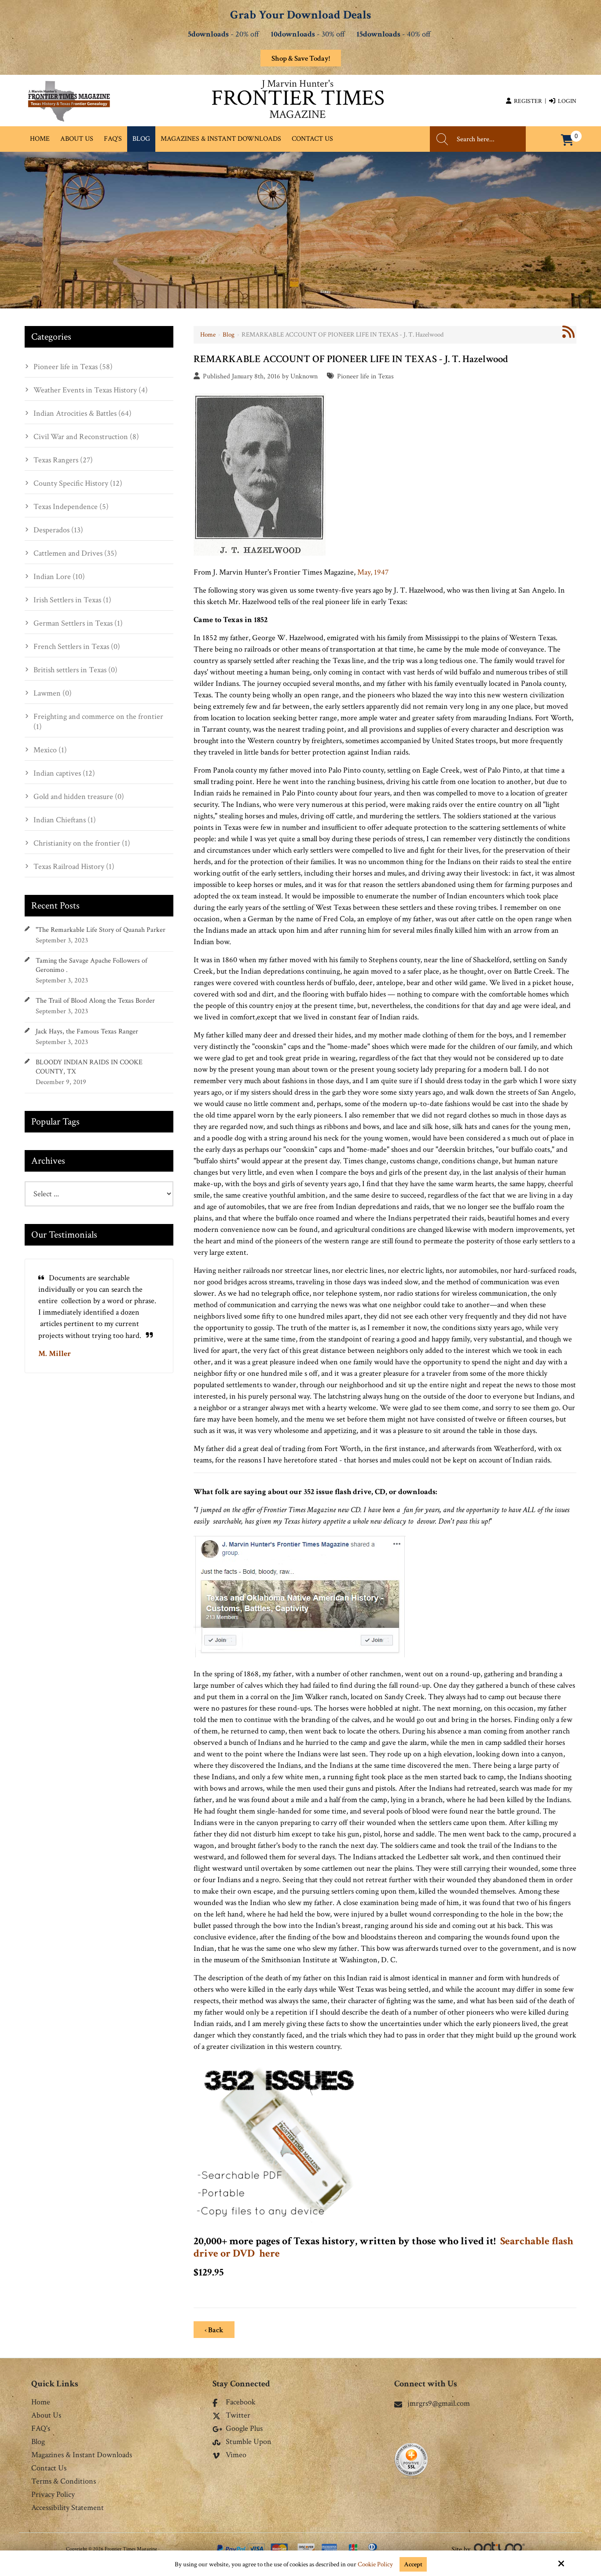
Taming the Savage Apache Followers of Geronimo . (92, 965)
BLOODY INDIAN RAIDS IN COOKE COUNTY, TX (89, 1067)
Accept (413, 2564)
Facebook (241, 2403)
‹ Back (214, 2330)
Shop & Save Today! (301, 59)
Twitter (238, 2416)
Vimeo (236, 2455)
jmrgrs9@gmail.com (439, 2403)
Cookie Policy (375, 2565)
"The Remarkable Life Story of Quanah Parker (101, 930)
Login (566, 101)
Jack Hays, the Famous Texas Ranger (87, 1031)
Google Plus (244, 2429)
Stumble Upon (249, 2442)
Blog (229, 335)
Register (527, 101)
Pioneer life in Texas (365, 376)
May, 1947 (373, 572)
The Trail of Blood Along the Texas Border (95, 1001)
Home (208, 335)
